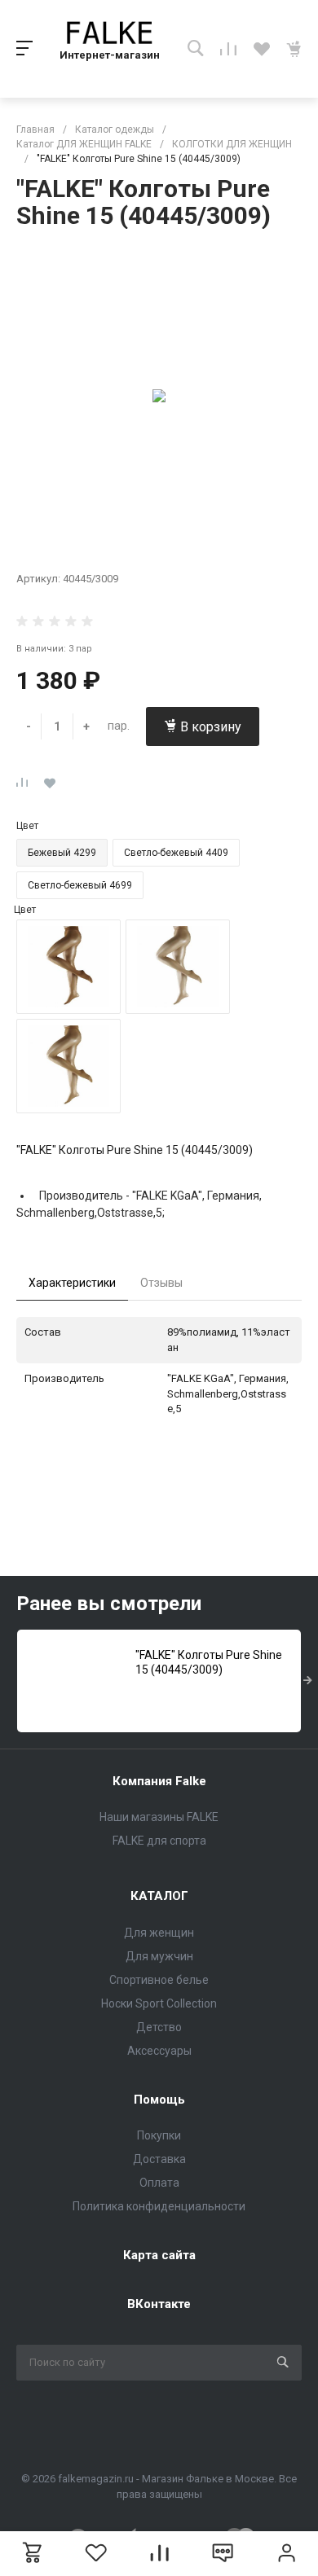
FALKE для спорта (159, 1841)
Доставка (159, 2159)
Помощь (159, 2100)
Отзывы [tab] (161, 1283)
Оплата (159, 2183)
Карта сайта (159, 2255)
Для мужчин (159, 1956)
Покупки (159, 2135)
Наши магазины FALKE (159, 1817)
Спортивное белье (159, 1980)
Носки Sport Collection (159, 2003)
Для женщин (159, 1933)
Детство (159, 2027)
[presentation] (308, 1681)
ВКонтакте (159, 2304)
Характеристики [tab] (72, 1283)
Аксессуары (159, 2051)
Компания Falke (159, 1781)
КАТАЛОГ (159, 1896)
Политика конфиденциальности (159, 2206)
